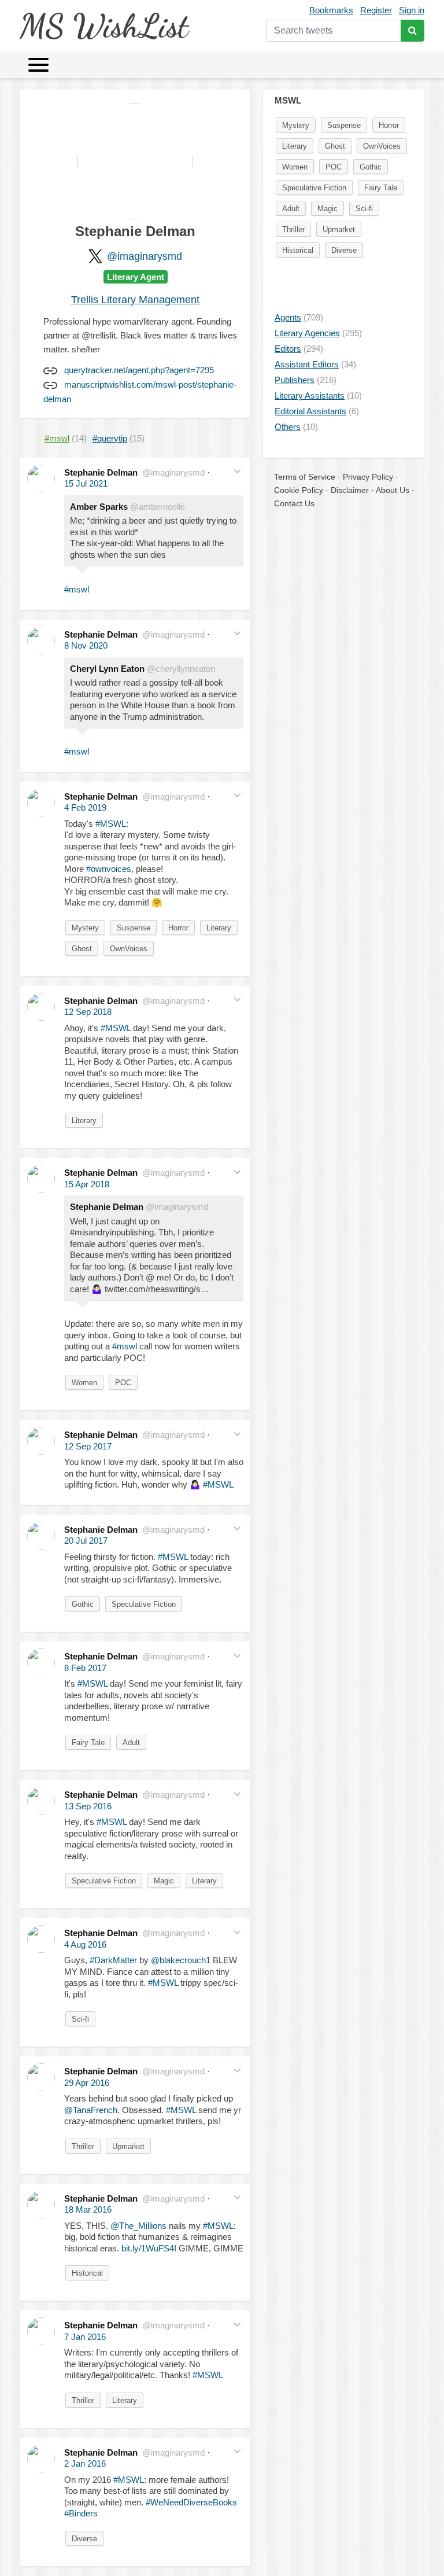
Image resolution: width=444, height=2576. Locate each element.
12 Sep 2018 (88, 1012)
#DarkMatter (113, 1960)
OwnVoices (129, 949)
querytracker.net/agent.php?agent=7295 (139, 370)
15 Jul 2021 (86, 483)
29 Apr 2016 (87, 2083)
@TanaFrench (91, 2110)
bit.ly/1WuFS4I (149, 2248)
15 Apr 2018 (87, 1184)
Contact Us (294, 503)
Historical (87, 2273)
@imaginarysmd (145, 256)
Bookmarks (331, 10)
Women (84, 1383)
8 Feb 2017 (85, 1668)
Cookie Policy (299, 490)
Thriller (83, 2146)
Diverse (84, 2539)
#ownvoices (109, 869)
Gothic (83, 1604)
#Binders (81, 2513)
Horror (178, 928)
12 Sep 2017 (88, 1446)
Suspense (134, 928)
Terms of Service (305, 477)
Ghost (82, 949)
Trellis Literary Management (135, 300)
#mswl (77, 589)
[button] (237, 471)
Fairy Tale (88, 1743)
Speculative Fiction (144, 1604)
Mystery (85, 928)
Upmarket (128, 2146)
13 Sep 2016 (88, 1806)
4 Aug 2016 (85, 1944)
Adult (131, 1743)
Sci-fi (80, 2019)
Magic (164, 1881)
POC (123, 1383)
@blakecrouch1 (181, 1960)
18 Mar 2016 (88, 2209)
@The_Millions (138, 2226)
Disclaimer (350, 490)
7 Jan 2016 (85, 2337)
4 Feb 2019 (85, 807)
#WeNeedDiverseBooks (191, 2502)
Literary (219, 928)
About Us (393, 490)
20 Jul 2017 (86, 1541)
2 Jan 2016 (85, 2463)
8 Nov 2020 (86, 645)
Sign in (412, 10)
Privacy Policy (368, 477)
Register (376, 10)
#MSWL (111, 824)
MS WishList (104, 26)
